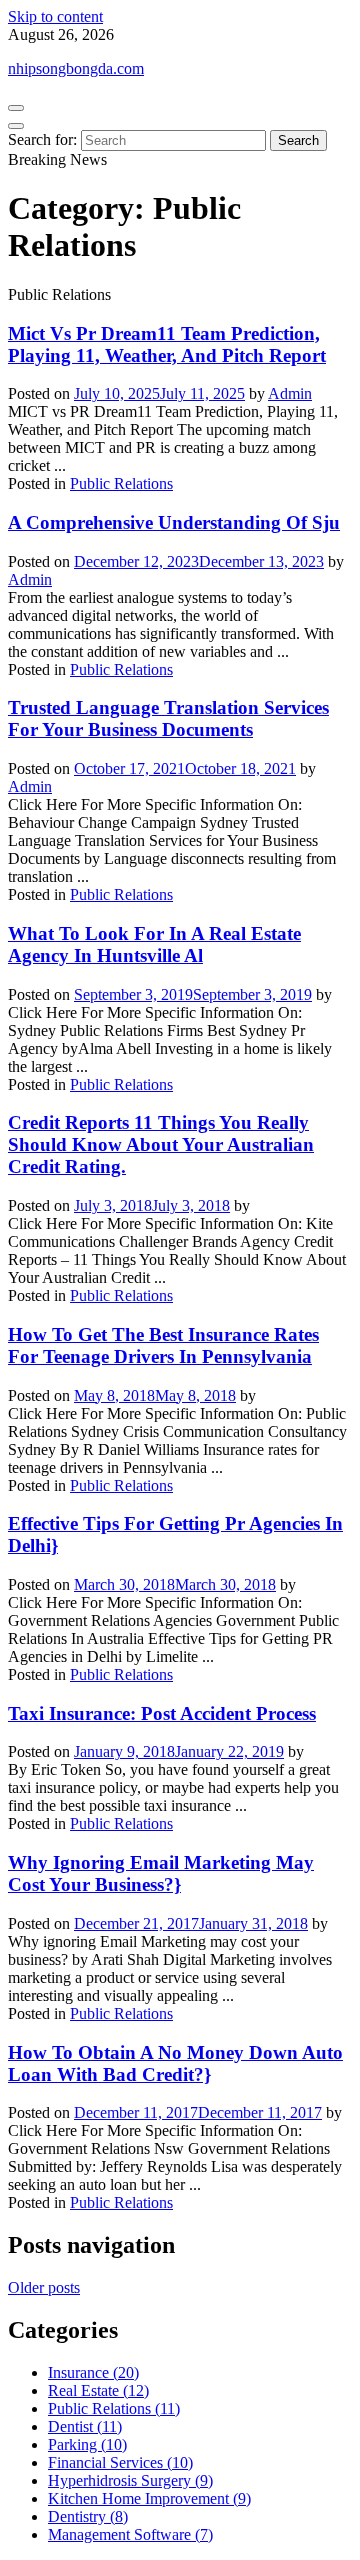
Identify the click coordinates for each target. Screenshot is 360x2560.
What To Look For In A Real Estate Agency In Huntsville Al (154, 944)
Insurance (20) (93, 2372)
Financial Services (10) (120, 2462)
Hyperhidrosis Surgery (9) (130, 2480)
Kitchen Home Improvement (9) (149, 2498)
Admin (290, 393)
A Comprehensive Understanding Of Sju (174, 522)
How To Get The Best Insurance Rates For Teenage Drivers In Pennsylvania (163, 1345)
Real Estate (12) (98, 2390)
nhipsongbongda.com (76, 68)
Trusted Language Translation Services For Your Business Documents (168, 718)
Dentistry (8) (88, 2516)
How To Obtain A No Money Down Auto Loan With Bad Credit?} (175, 2063)
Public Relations (121, 483)
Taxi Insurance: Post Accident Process (162, 1713)
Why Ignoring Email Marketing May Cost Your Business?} (161, 1873)
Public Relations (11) (114, 2408)
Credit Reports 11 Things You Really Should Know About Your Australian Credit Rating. (161, 1144)
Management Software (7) (130, 2534)
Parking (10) (87, 2444)
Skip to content (55, 16)
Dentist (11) (85, 2426)
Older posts (44, 2287)
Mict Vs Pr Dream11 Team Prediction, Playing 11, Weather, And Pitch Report (167, 344)
